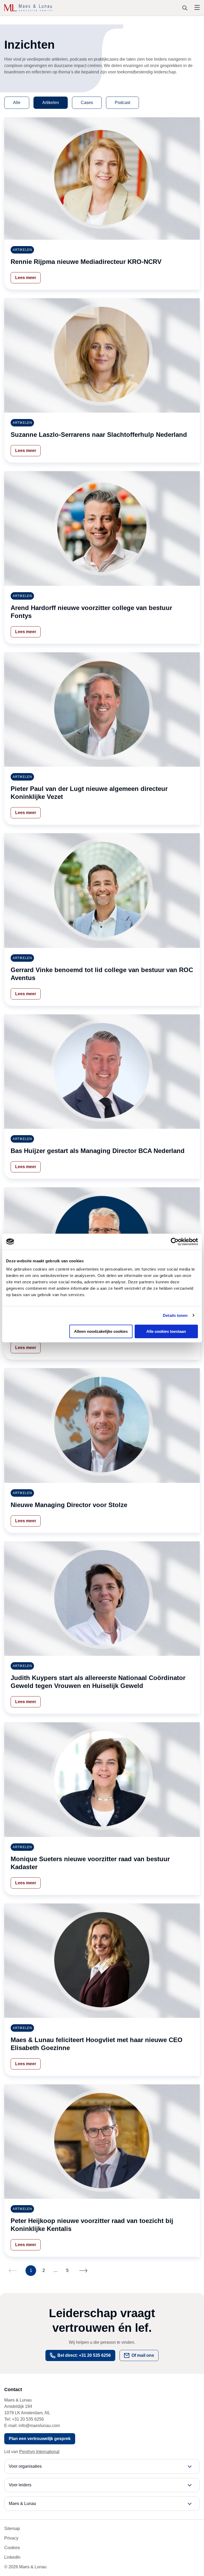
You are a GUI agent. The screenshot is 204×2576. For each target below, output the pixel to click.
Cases (87, 103)
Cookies (12, 2548)
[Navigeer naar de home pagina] (28, 8)
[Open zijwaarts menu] (197, 8)
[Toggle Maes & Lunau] (102, 2504)
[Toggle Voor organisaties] (102, 2466)
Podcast (122, 103)
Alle (17, 103)
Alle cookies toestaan (166, 1331)
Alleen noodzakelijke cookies (101, 1331)
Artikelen (51, 103)
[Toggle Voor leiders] (102, 2485)
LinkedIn (12, 2557)
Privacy (11, 2538)
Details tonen (175, 1315)
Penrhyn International (39, 2452)
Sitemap (12, 2529)
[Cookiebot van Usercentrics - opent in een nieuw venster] (175, 1242)
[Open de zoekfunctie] (185, 8)
